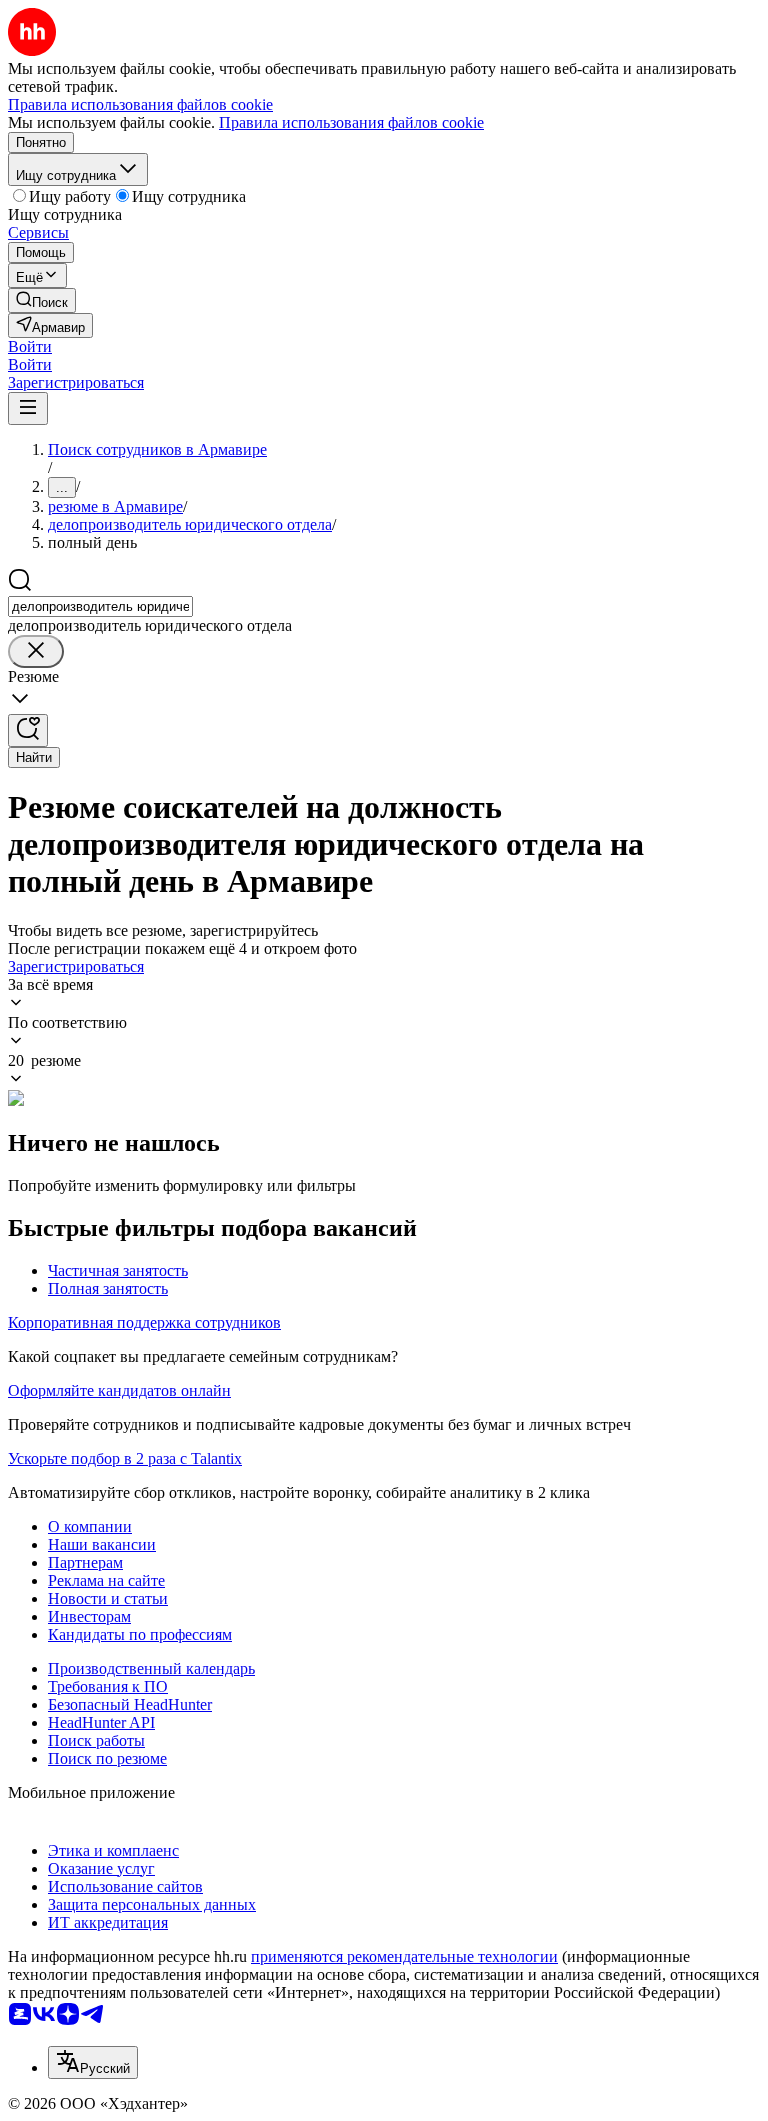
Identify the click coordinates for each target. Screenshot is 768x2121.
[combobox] (100, 606)
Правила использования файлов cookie (351, 122)
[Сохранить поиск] (28, 730)
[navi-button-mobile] (28, 408)
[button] (30, 346)
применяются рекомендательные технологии (404, 1956)
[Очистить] (36, 651)
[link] (42, 300)
